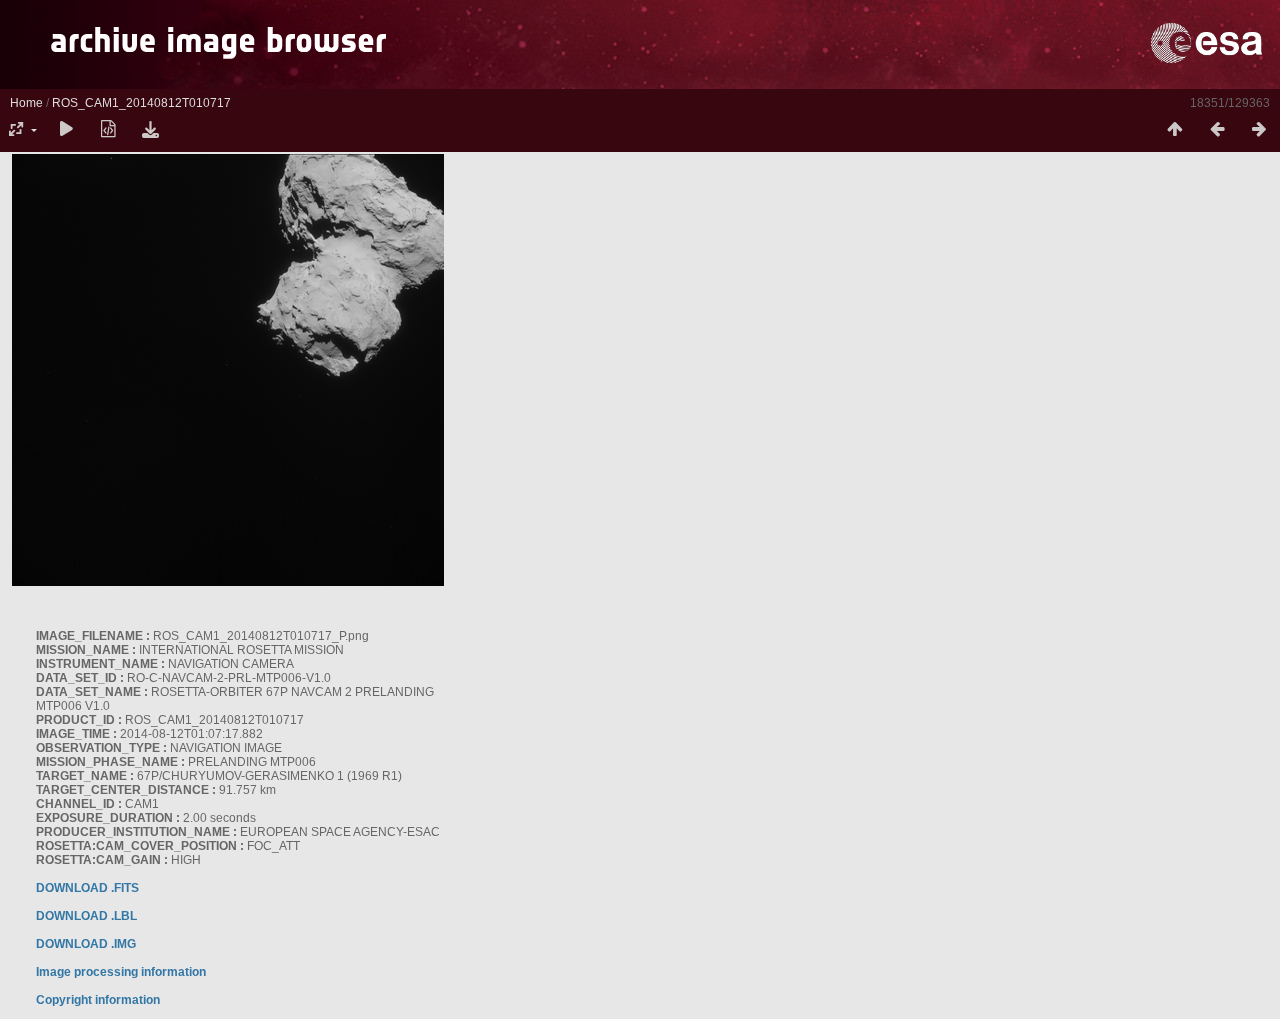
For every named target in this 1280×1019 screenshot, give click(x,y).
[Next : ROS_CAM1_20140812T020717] (1259, 130)
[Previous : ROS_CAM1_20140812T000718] (1217, 130)
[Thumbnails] (1175, 130)
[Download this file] (150, 130)
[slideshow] (66, 130)
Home (26, 103)
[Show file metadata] (108, 130)
